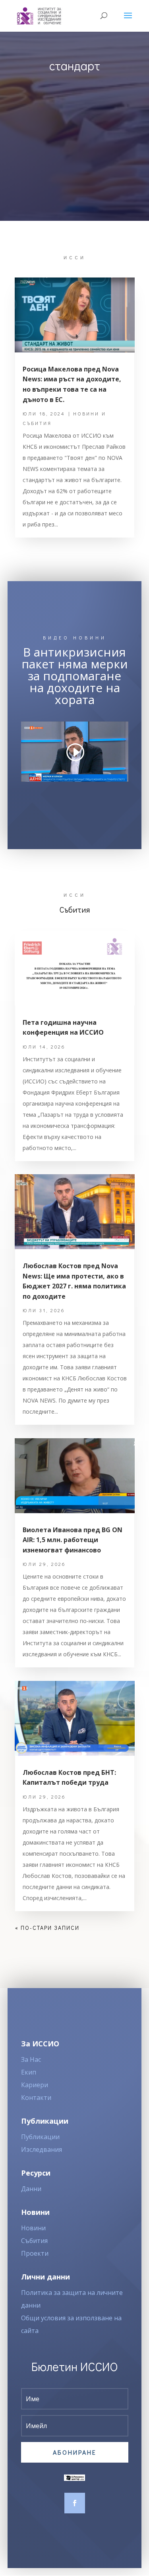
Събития (34, 2241)
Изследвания (42, 2149)
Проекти (35, 2253)
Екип (29, 2072)
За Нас (31, 2059)
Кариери (35, 2085)
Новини (33, 2228)
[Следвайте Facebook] (75, 2503)
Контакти (36, 2098)
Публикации (40, 2137)
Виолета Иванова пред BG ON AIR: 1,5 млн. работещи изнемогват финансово (73, 1540)
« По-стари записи (47, 1928)
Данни (31, 2189)
